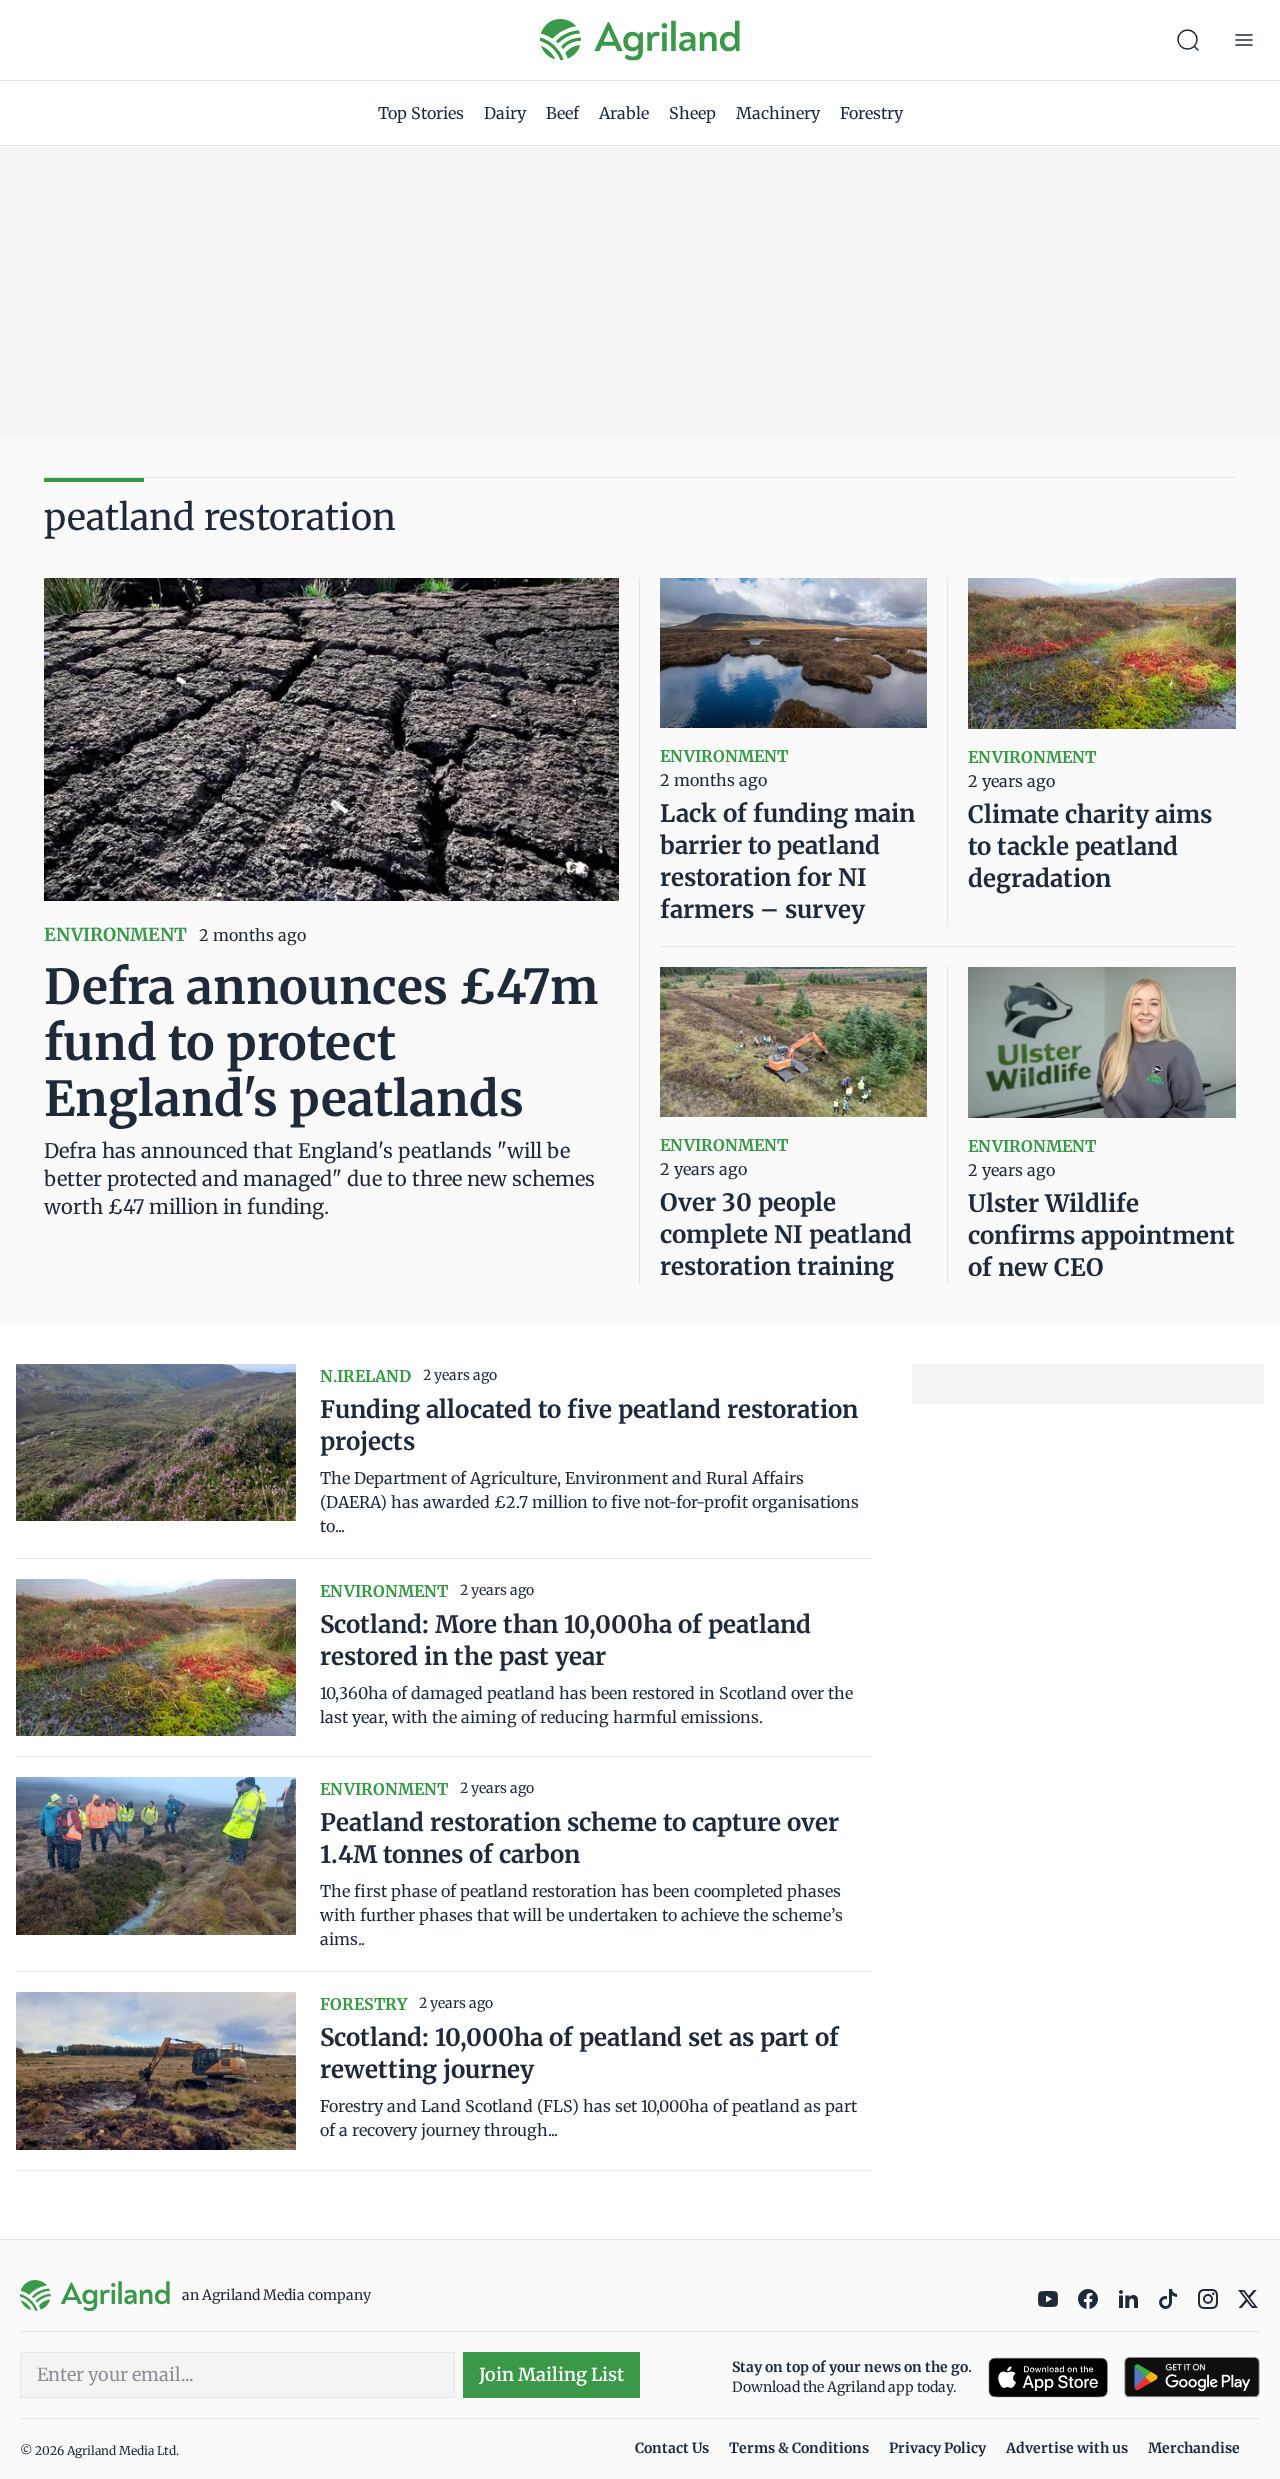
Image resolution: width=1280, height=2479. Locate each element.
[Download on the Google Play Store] (1192, 2377)
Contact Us (672, 2448)
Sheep (692, 113)
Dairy (505, 113)
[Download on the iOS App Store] (1048, 2377)
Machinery (778, 113)
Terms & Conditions (799, 2448)
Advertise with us (1067, 2448)
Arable (624, 113)
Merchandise (1194, 2448)
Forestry (871, 113)
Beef (562, 113)
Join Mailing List (551, 2374)
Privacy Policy (937, 2448)
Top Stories (421, 113)
